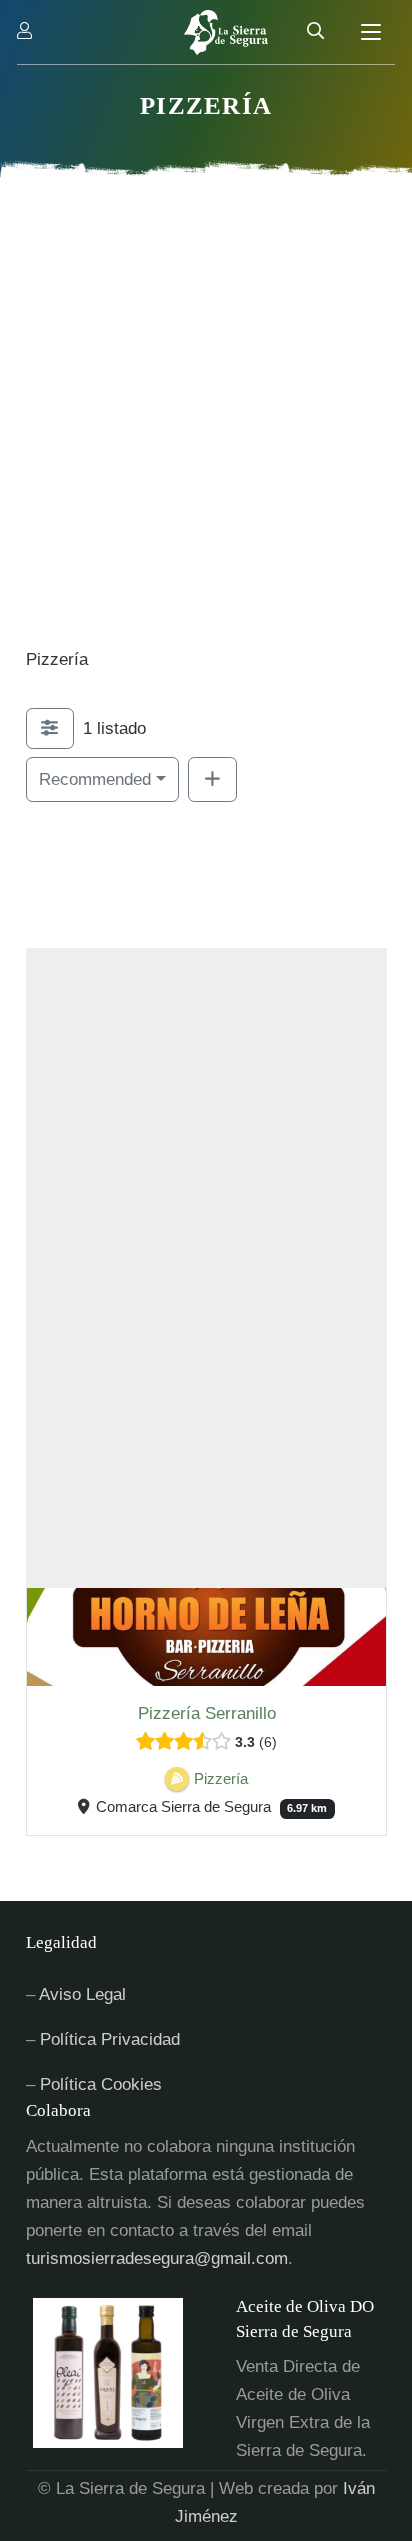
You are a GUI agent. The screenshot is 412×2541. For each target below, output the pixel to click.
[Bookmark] (51, 1663)
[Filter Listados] (50, 728)
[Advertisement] (206, 430)
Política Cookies (101, 2084)
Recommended (95, 779)
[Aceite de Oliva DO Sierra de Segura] (131, 2373)
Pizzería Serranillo (206, 1712)
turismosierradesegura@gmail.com (157, 2258)
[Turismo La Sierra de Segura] (226, 32)
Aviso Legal (82, 1994)
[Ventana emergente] (24, 32)
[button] (371, 32)
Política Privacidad (110, 2039)
